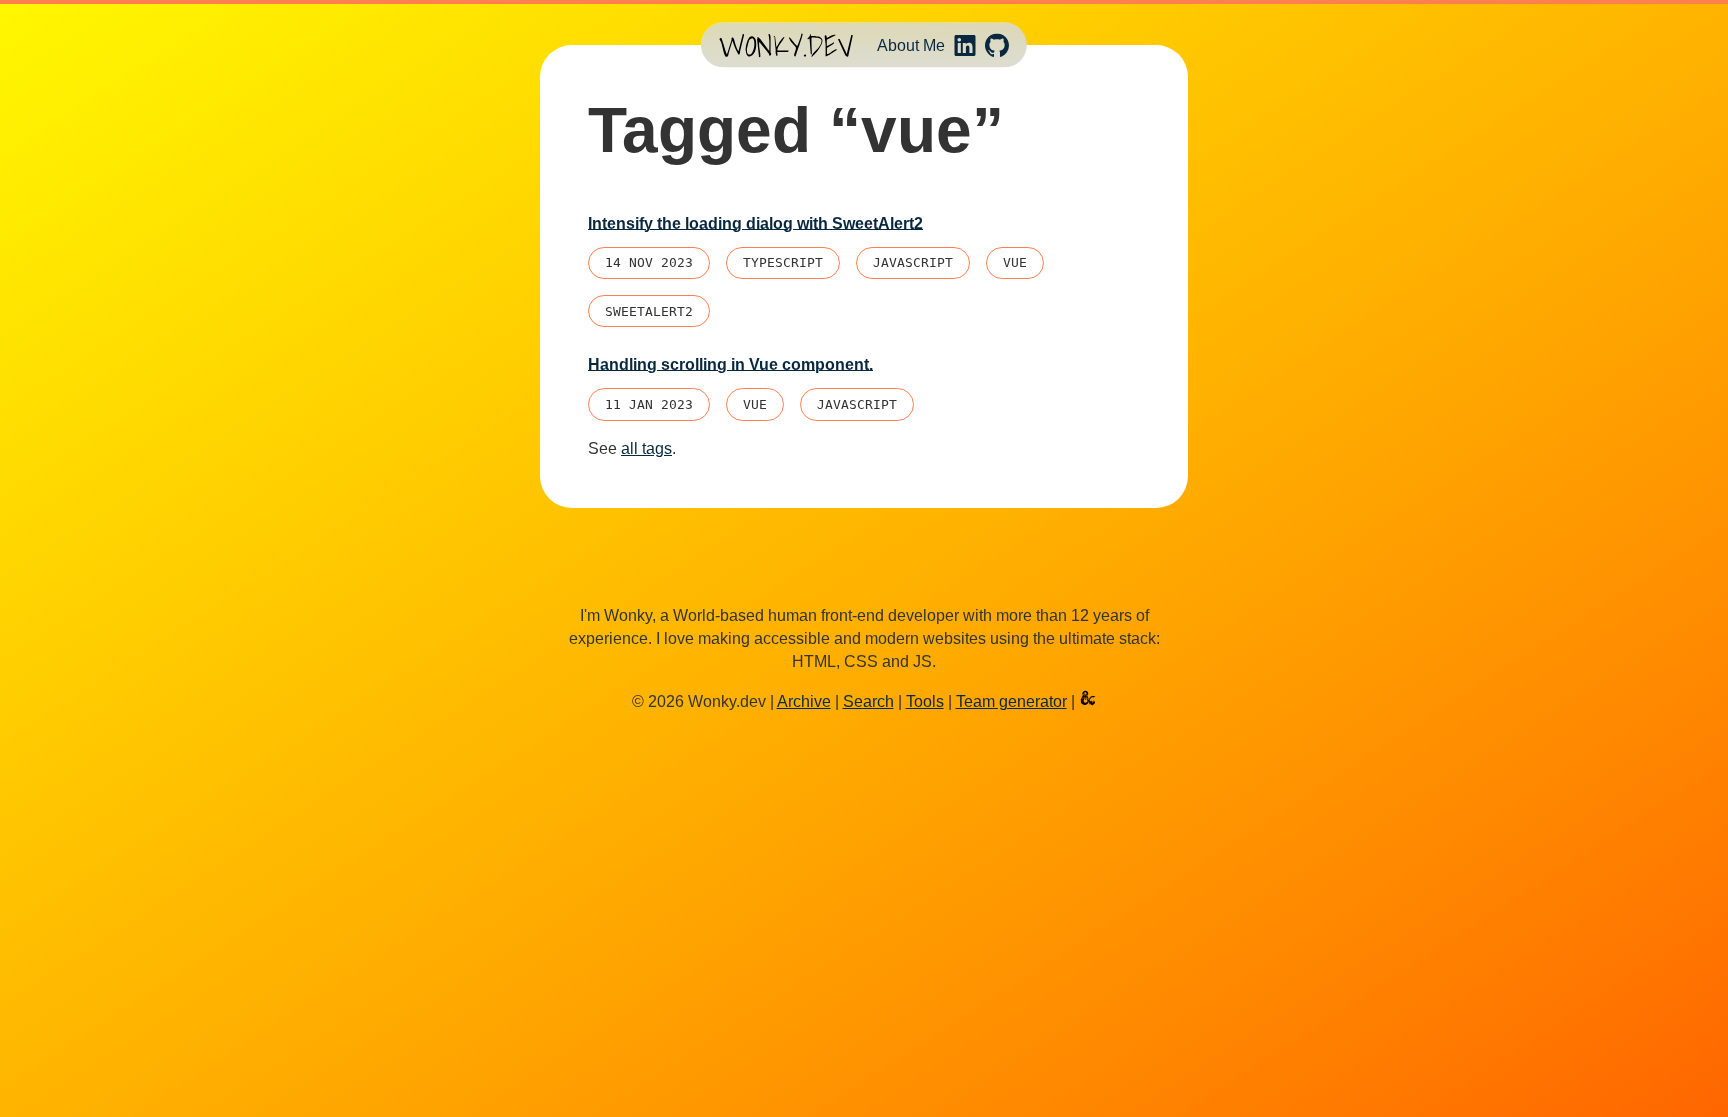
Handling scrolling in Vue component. (730, 364)
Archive (804, 701)
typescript (783, 262)
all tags (646, 448)
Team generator (1011, 701)
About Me (911, 44)
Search (868, 701)
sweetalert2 (649, 311)
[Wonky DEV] (786, 45)
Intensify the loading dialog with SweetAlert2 (755, 223)
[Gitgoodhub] (997, 45)
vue (1015, 262)
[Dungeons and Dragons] (1088, 701)
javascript (913, 262)
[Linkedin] (965, 45)
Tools (925, 701)
